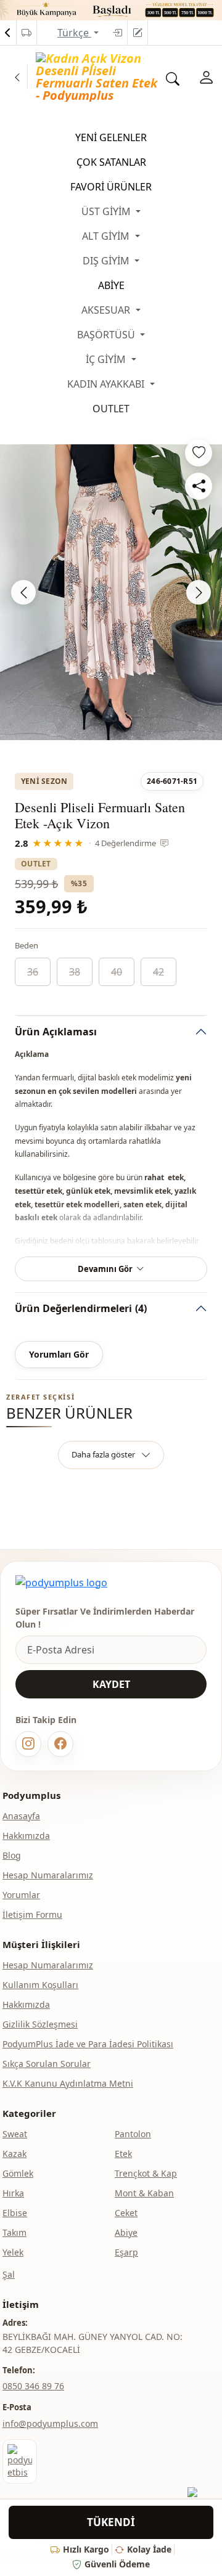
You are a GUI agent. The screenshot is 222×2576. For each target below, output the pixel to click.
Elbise (15, 2213)
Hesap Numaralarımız (48, 1875)
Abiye (126, 2232)
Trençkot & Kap (146, 2173)
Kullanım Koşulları (40, 1985)
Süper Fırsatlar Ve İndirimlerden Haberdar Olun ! (105, 1618)
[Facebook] (60, 1744)
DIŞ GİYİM (107, 261)
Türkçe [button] (74, 33)
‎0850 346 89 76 (33, 2386)
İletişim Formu (32, 1914)
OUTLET (111, 409)
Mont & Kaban (144, 2193)
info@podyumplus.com (50, 2423)
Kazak (14, 2154)
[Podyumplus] (61, 1583)
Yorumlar (21, 1895)
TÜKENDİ (111, 2522)
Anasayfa (21, 1816)
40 (117, 972)
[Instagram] (28, 1744)
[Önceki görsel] (23, 592)
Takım (14, 2232)
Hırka (13, 2193)
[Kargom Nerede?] (27, 33)
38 (75, 972)
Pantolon (133, 2134)
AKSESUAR (107, 310)
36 (33, 972)
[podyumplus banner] (111, 9)
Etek (123, 2154)
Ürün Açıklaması (56, 1032)
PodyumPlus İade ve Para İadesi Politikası (88, 2044)
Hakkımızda (26, 1836)
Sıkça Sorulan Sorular (47, 2064)
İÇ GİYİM (107, 359)
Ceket (126, 2213)
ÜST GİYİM (107, 211)
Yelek (13, 2252)
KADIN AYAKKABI (107, 384)
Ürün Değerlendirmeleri (81, 1308)
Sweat (15, 2134)
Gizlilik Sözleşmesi (40, 2024)
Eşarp (126, 2252)
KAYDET (111, 1684)
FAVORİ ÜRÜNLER (111, 187)
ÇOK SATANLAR (111, 162)
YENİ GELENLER (111, 137)
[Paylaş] (199, 486)
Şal (9, 2274)
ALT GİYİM (107, 236)
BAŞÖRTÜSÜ (107, 335)
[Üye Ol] (138, 33)
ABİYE (111, 285)
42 (158, 972)
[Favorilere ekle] (199, 453)
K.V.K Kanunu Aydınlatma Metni (68, 2083)
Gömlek (18, 2173)
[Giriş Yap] (117, 33)
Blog (12, 1855)
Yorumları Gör (59, 1354)
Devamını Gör (105, 1269)
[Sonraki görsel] (199, 592)
